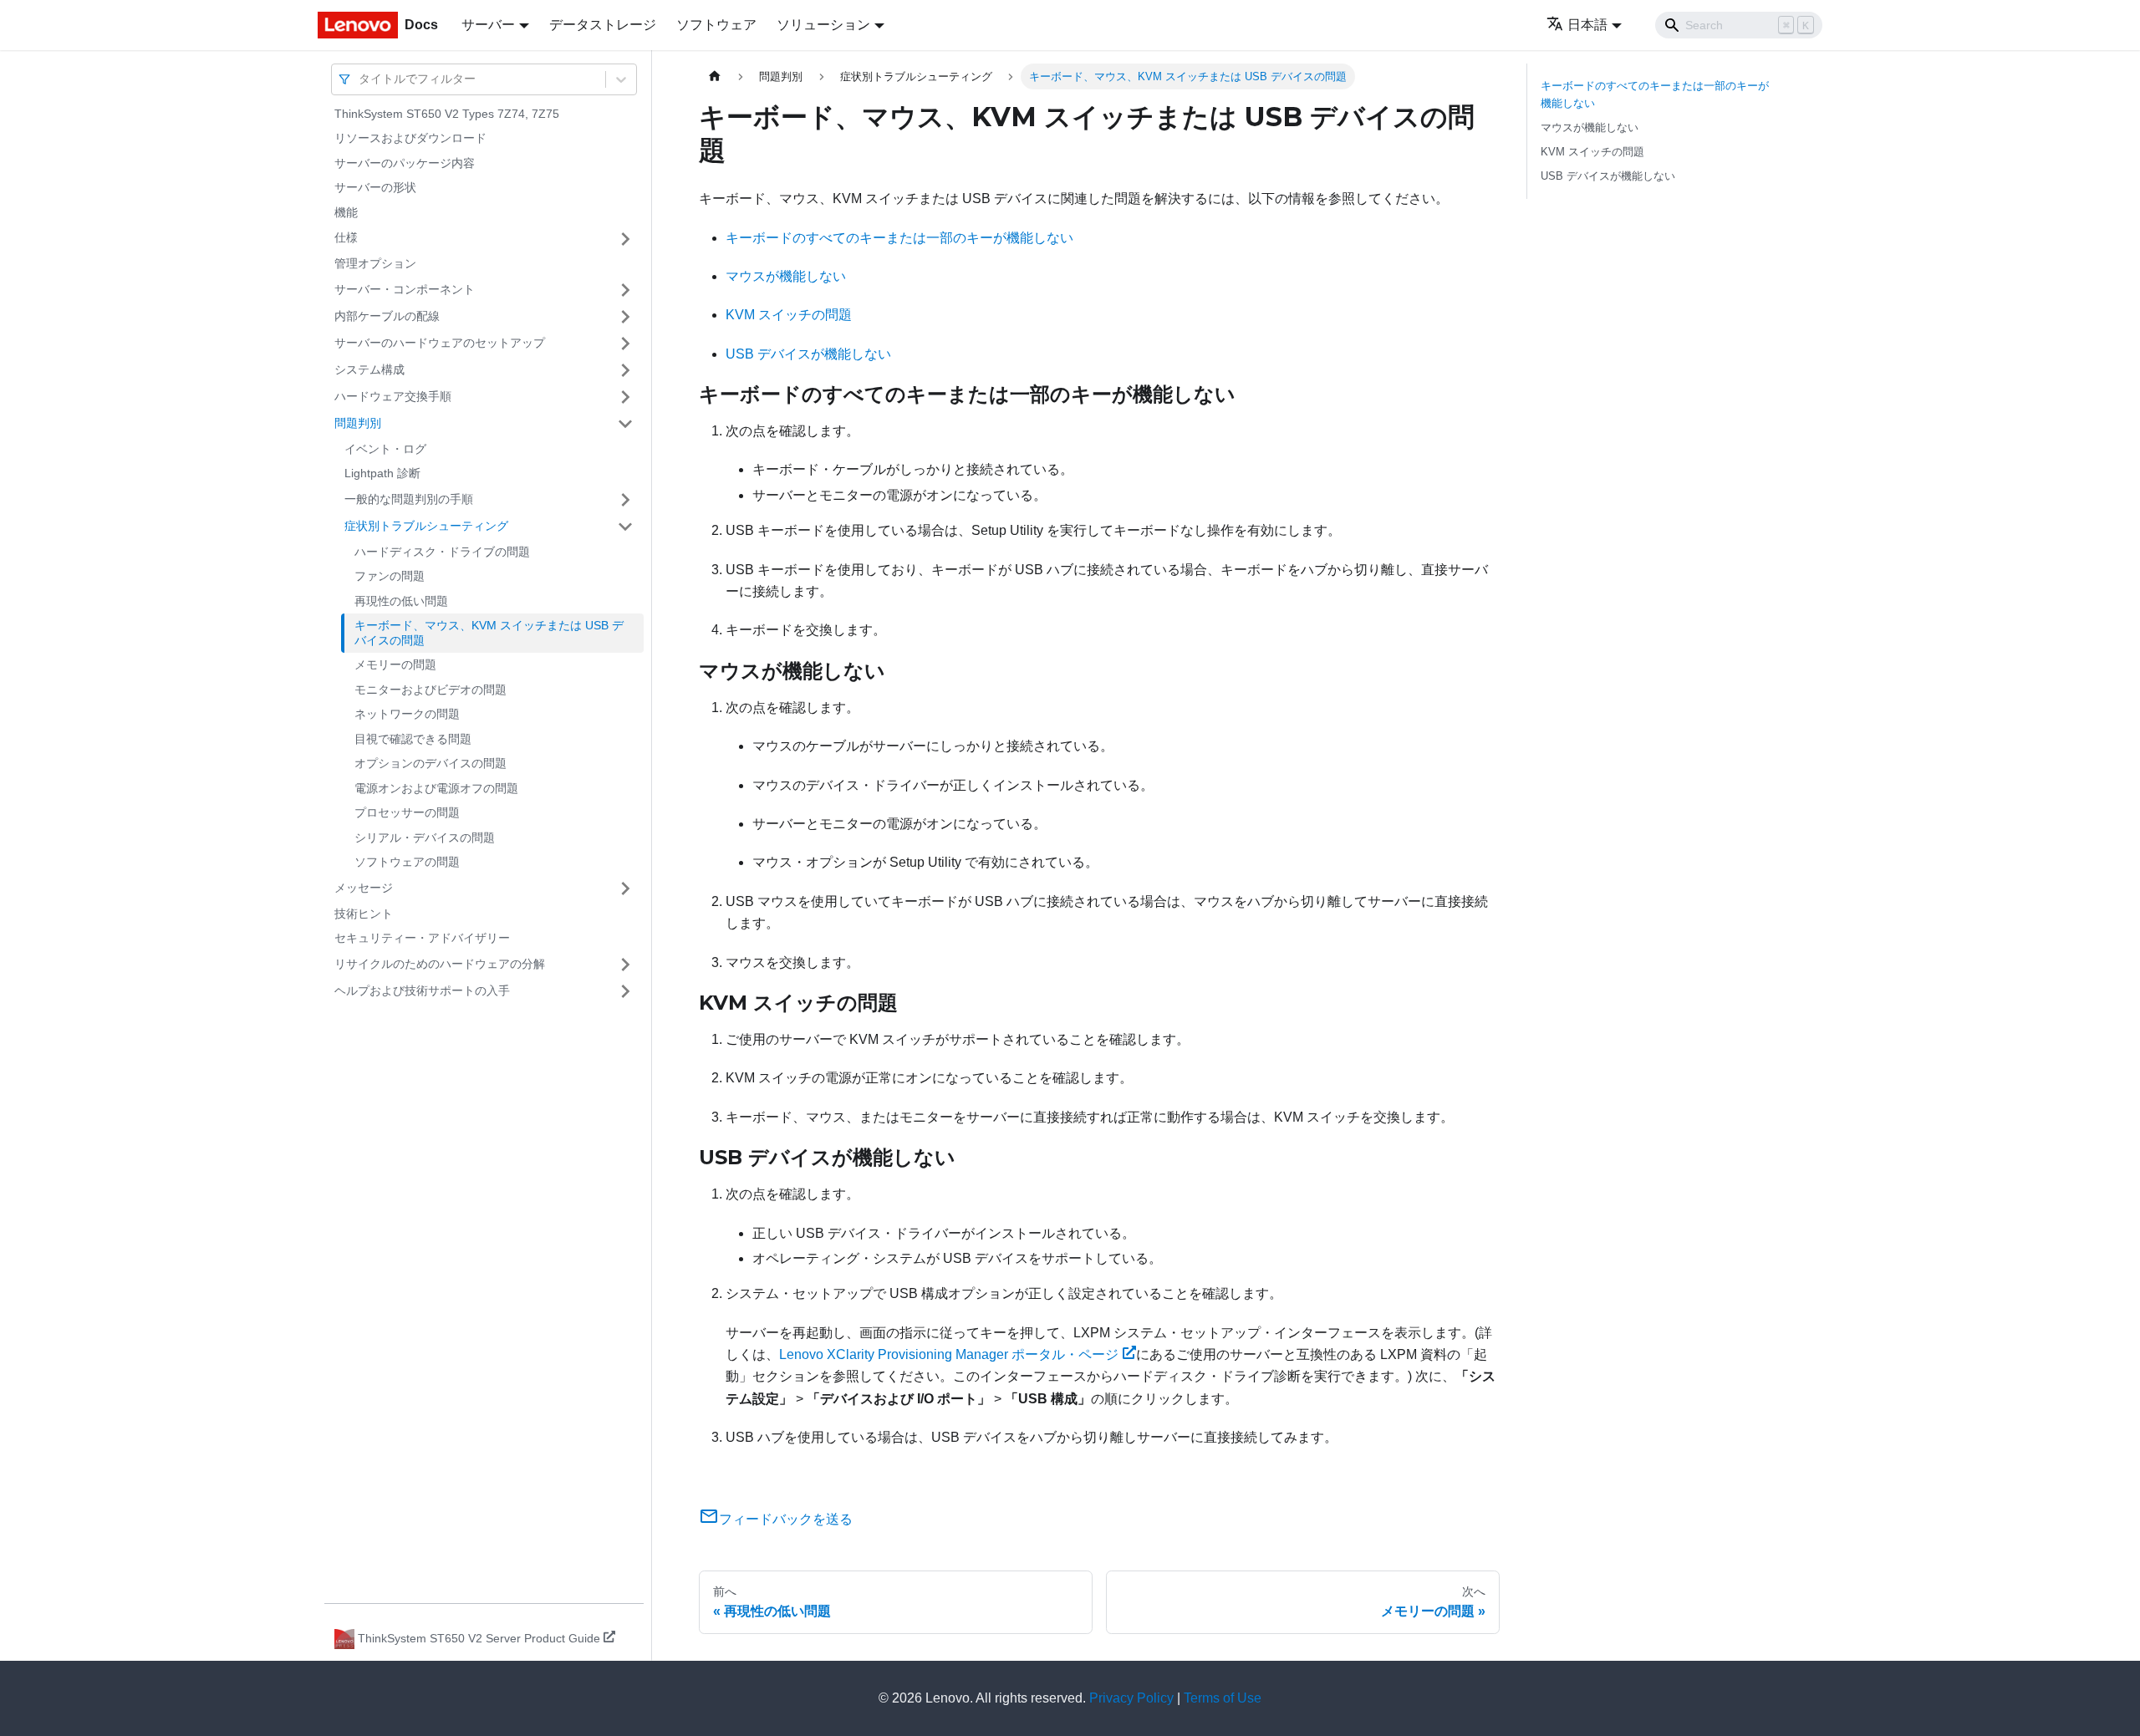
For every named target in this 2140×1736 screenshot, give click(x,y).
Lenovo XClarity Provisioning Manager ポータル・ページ (949, 1354)
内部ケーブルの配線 (387, 316)
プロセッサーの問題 (407, 813)
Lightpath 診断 (382, 474)
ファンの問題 (390, 577)
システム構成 (369, 369)
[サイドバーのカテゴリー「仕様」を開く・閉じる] (625, 239)
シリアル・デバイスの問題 (425, 837)
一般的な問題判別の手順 (409, 499)
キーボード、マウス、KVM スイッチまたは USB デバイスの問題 (489, 634)
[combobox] (360, 79)
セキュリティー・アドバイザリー (422, 939)
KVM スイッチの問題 (789, 315)
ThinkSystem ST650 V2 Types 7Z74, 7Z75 (447, 114)
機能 (346, 212)
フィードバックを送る (786, 1519)
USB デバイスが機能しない (808, 354)
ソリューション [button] (823, 25)
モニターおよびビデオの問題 (431, 690)
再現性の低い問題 (401, 601)
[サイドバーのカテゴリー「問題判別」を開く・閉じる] (625, 424)
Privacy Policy (1131, 1698)
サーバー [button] (488, 25)
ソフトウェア (716, 25)
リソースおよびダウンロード (410, 139)
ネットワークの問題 (407, 715)
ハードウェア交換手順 (393, 396)
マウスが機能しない (786, 276)
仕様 (346, 238)
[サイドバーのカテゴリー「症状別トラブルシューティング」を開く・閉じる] (625, 527)
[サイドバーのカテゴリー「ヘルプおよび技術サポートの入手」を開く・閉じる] (625, 991)
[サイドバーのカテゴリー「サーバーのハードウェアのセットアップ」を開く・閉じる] (625, 344)
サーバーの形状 (375, 188)
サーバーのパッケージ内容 (405, 163)
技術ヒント (364, 914)
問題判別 (358, 423)
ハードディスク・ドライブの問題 (442, 552)
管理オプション (375, 264)
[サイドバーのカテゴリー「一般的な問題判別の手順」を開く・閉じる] (625, 500)
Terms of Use (1223, 1698)
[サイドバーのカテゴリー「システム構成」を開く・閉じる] (625, 370)
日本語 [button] (1587, 25)
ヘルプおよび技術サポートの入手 (422, 990)
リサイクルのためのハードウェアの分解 (440, 964)
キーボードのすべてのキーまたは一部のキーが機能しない (899, 238)
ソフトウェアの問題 (407, 863)
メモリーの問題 (395, 665)
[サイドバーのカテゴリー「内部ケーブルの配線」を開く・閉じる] (625, 317)
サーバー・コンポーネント (405, 289)
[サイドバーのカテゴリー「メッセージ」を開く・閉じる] (625, 888)
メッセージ (364, 888)
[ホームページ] (715, 76)
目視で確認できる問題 (413, 739)
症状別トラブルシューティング (426, 526)
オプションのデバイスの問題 (431, 764)
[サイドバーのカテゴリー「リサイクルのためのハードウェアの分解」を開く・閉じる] (625, 965)
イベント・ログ (385, 449)
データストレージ (603, 25)
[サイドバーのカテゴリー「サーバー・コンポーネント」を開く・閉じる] (625, 290)
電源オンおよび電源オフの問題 (436, 788)
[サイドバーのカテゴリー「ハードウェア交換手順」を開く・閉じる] (625, 397)
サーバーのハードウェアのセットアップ (440, 343)
